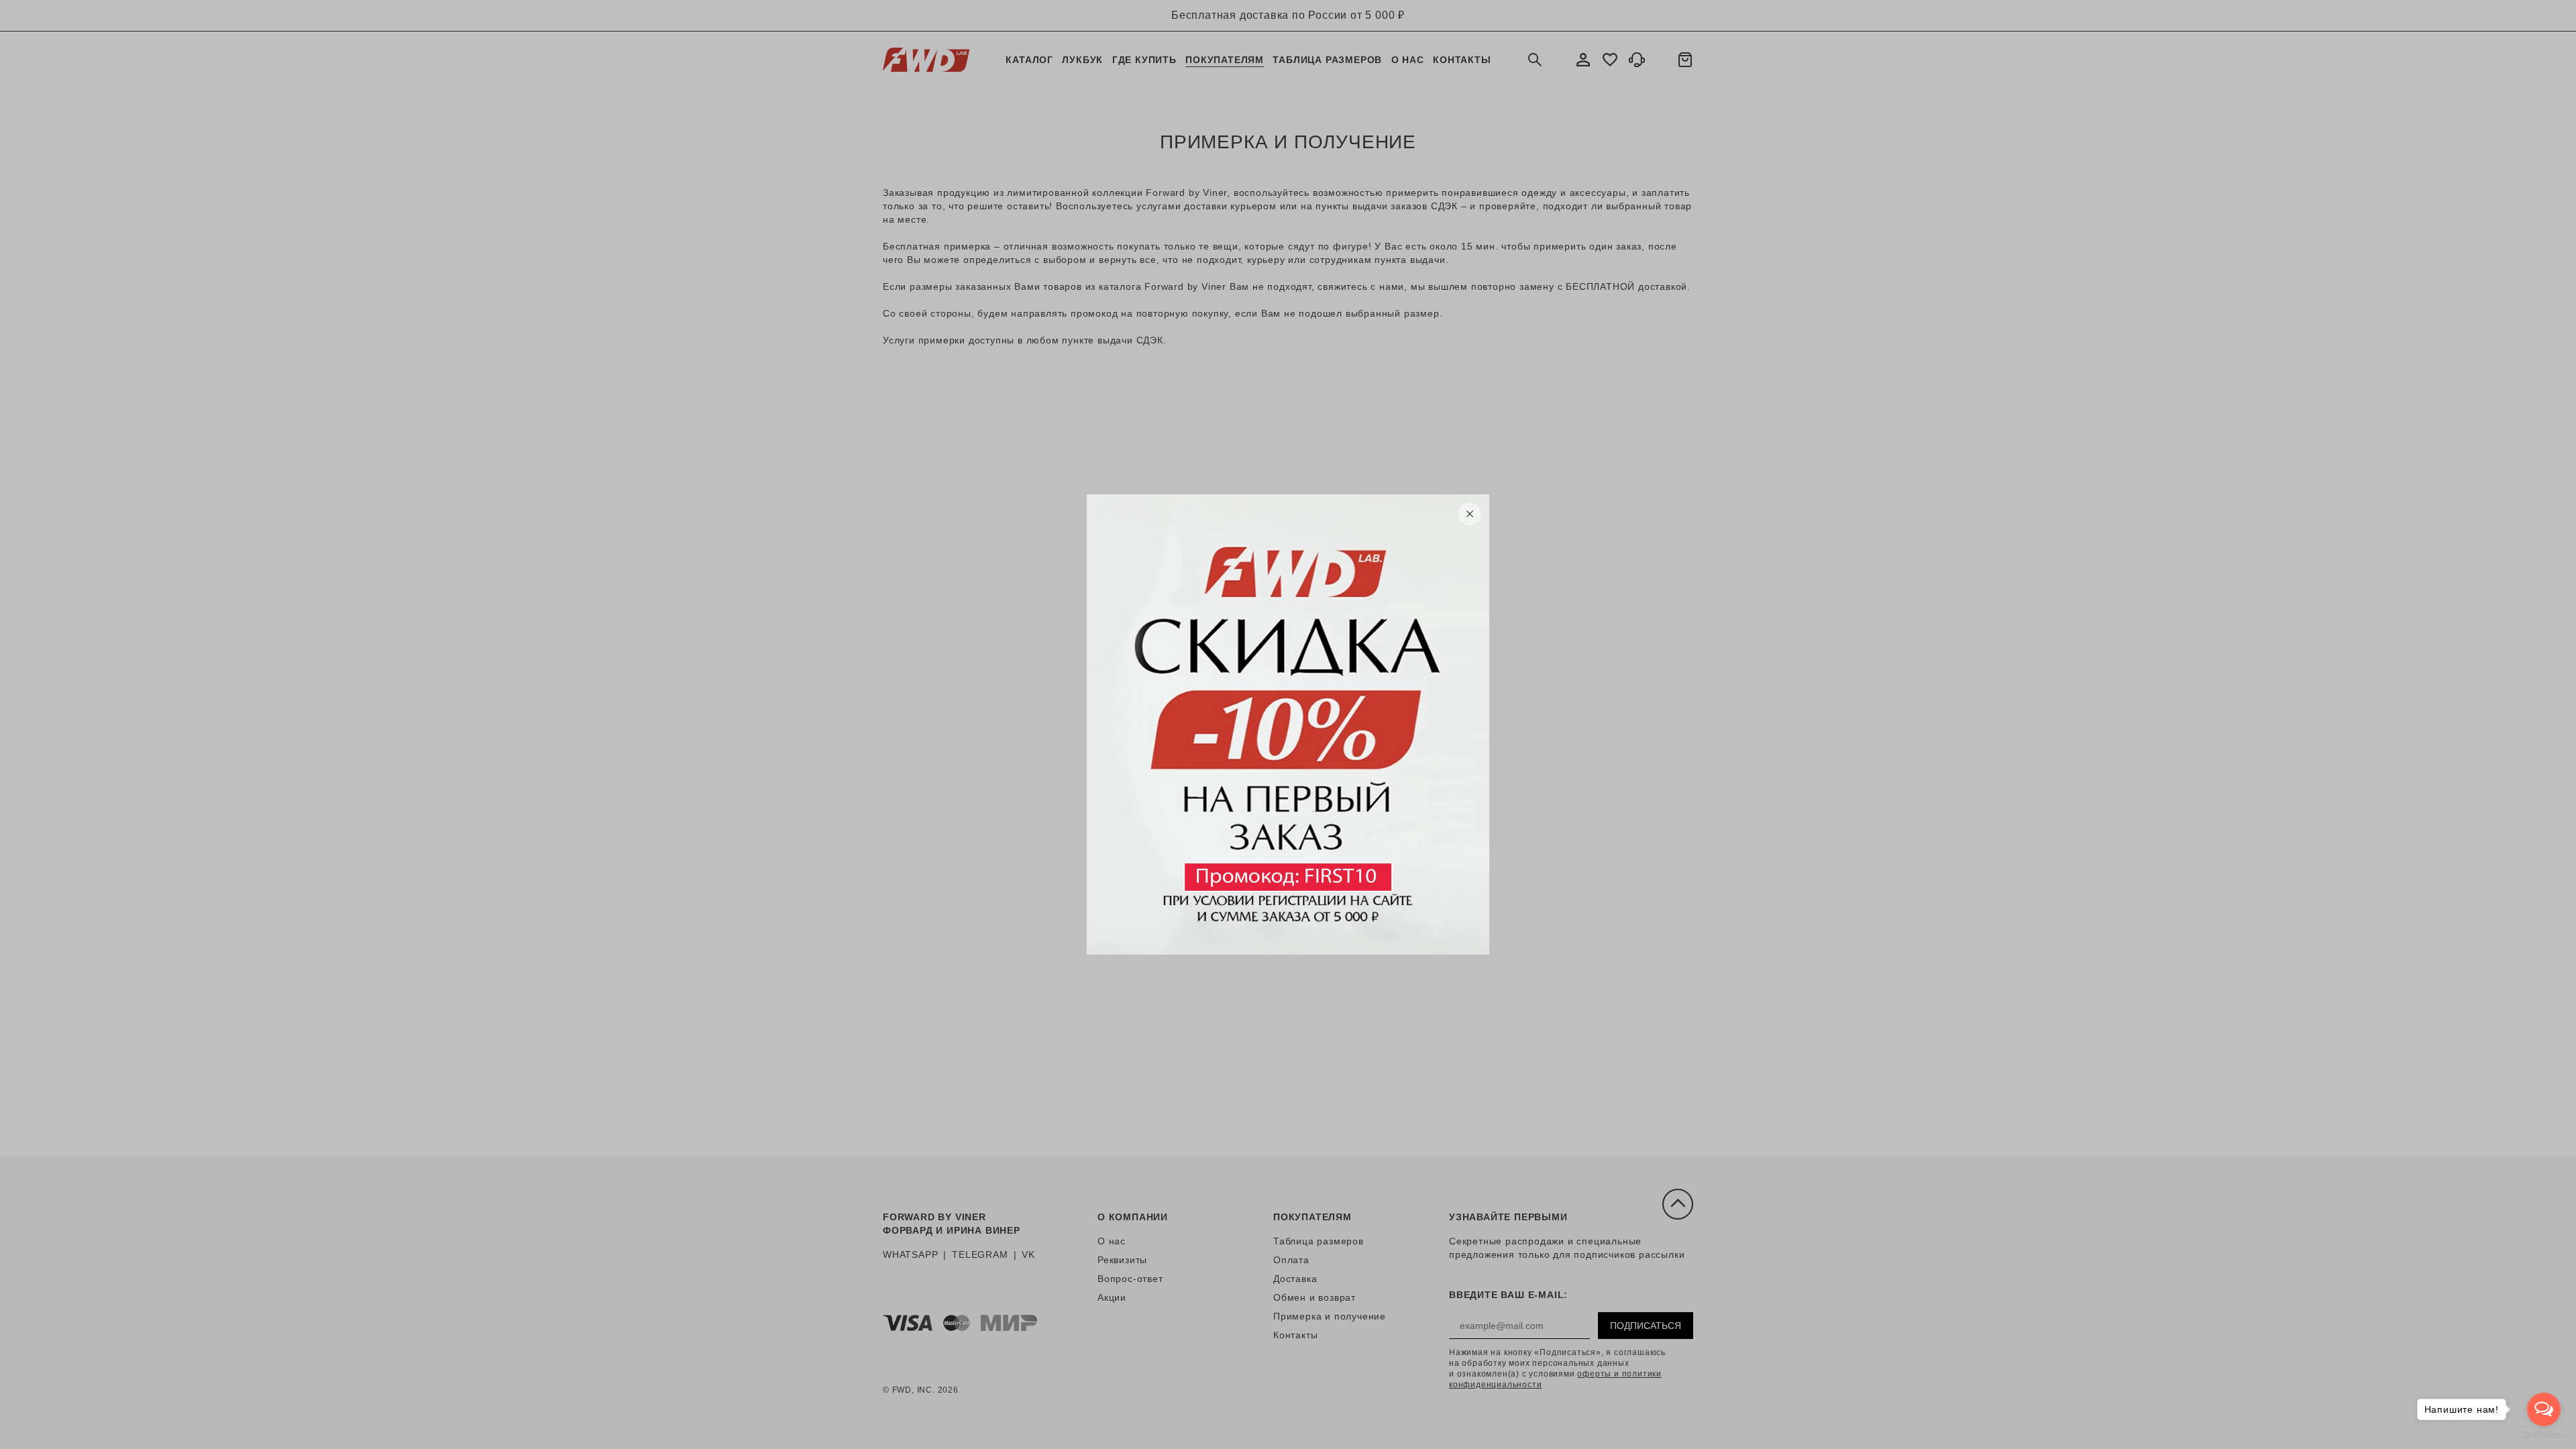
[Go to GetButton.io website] (2544, 1435)
